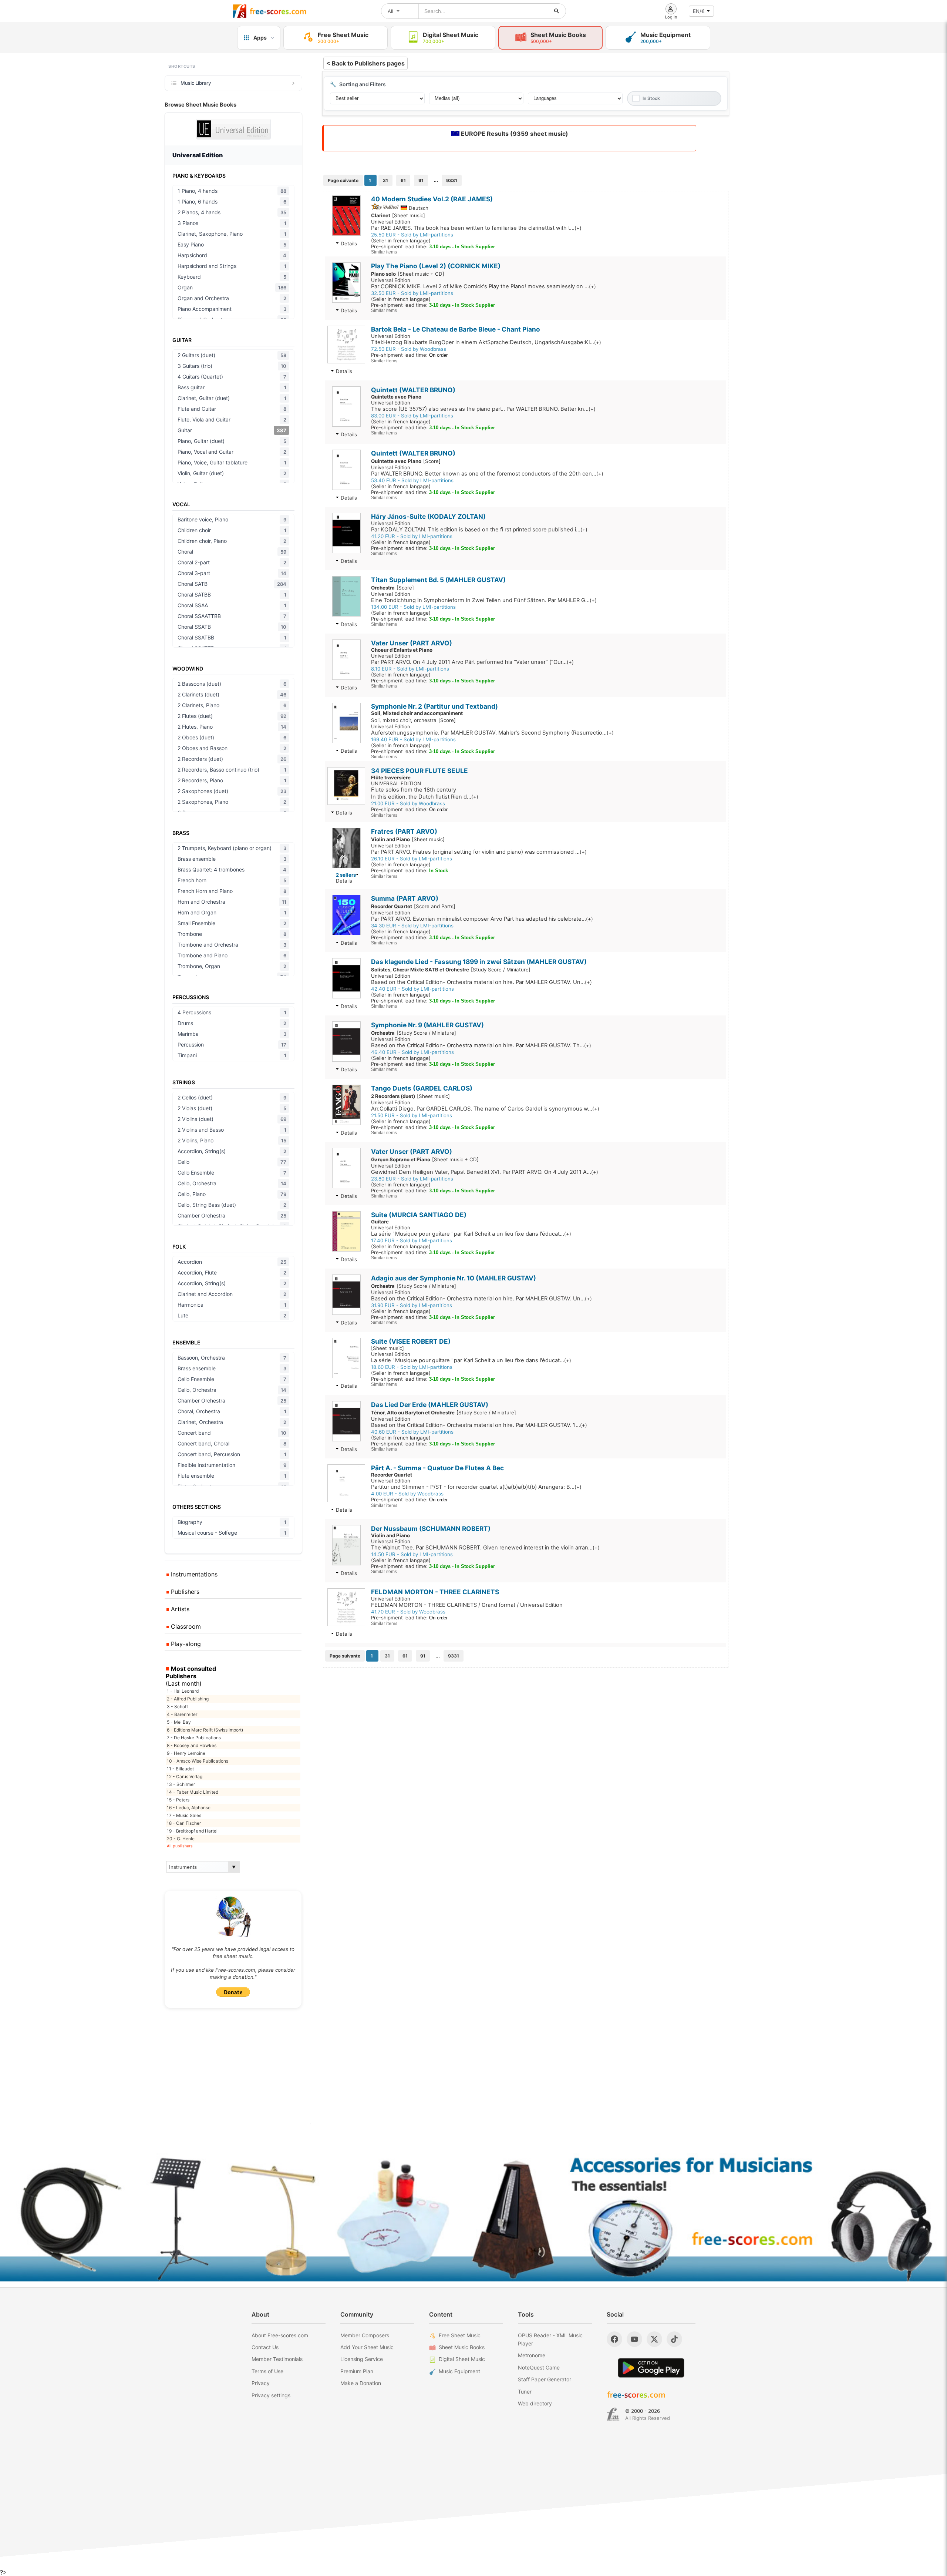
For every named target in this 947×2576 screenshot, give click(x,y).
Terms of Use (267, 2371)
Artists (179, 1609)
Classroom (185, 1626)
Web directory (535, 2403)
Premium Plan (357, 2371)
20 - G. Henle (181, 1839)
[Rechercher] (557, 11)
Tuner (525, 2392)
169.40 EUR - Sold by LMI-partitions (413, 739)
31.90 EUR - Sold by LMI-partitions (412, 1305)
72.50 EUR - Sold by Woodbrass (409, 349)
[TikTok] (674, 2339)
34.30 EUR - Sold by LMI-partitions (412, 926)
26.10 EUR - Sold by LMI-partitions (412, 859)
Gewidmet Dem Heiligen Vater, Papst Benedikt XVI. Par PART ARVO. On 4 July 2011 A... (485, 1172)
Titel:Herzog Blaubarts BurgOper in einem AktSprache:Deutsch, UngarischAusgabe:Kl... (486, 342)
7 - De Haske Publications (194, 1738)
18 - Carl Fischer (184, 1823)
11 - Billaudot (180, 1769)
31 (385, 180)
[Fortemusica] (613, 2415)
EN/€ (699, 11)
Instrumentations (193, 1574)
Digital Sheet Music (462, 2359)
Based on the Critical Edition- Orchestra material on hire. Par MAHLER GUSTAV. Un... (481, 982)
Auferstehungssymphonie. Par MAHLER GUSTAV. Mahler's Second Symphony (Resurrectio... (492, 733)
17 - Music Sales (184, 1815)
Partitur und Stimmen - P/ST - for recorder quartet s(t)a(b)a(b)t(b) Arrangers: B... (476, 1487)
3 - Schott (177, 1707)
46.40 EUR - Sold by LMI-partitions (412, 1052)
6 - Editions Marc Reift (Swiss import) (205, 1730)
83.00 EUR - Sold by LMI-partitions (412, 416)
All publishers (180, 1846)
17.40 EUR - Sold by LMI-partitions (412, 1240)
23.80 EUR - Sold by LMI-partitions (412, 1179)
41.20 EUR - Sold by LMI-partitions (412, 536)
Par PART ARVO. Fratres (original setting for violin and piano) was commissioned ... (479, 852)
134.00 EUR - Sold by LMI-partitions (413, 607)
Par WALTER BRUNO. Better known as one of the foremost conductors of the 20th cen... (487, 474)
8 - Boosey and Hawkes (192, 1745)
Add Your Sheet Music (367, 2347)
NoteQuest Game (539, 2367)
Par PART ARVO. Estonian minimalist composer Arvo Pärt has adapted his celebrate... (482, 919)
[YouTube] (634, 2339)
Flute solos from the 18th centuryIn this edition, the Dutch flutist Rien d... (425, 793)
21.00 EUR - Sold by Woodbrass (408, 803)
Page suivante (343, 180)
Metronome (532, 2355)
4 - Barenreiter (182, 1714)
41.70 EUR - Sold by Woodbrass (408, 1612)
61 (403, 180)
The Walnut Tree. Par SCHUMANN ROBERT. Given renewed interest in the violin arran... (485, 1548)
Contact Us (265, 2347)
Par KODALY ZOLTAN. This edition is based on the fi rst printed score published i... (479, 530)
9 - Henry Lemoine (186, 1753)
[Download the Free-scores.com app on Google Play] (651, 2368)
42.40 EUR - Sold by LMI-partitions (412, 989)
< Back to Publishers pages (365, 63)
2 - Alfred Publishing (188, 1699)
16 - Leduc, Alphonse (189, 1808)
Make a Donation (361, 2383)
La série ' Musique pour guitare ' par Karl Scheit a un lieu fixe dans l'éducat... (471, 1234)
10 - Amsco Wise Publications (198, 1761)
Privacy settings (271, 2395)
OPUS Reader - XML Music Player (550, 2339)
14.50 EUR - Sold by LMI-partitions (412, 1554)
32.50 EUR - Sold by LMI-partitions (412, 293)
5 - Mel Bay (179, 1722)
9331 (452, 180)
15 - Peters (178, 1800)
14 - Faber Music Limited (193, 1792)
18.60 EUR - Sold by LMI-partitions (412, 1367)
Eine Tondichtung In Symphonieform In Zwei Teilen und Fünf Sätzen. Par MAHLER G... (484, 600)
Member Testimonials (277, 2359)
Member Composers (365, 2335)
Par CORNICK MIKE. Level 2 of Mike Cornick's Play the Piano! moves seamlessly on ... (483, 286)
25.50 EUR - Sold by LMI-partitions (412, 235)
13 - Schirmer (181, 1784)
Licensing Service (362, 2359)
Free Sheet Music (460, 2335)
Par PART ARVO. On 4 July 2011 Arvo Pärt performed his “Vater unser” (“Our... (472, 662)
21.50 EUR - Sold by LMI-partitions (412, 1115)
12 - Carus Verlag (185, 1776)
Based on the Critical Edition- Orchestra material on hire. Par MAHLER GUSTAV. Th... (481, 1045)
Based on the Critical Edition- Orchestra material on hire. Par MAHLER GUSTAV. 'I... (479, 1425)
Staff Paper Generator (545, 2379)
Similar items (384, 252)
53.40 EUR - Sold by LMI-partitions (412, 480)
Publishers (184, 1592)
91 (421, 180)
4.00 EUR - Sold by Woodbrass (407, 1494)
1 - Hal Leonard (183, 1691)
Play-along (185, 1644)
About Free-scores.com (280, 2335)
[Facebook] (614, 2339)
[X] (654, 2339)
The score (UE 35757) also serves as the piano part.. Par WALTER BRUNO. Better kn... (483, 409)
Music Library (196, 83)
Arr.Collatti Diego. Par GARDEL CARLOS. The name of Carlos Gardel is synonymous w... (485, 1109)
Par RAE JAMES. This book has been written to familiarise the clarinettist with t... (476, 228)
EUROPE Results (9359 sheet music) (514, 134)
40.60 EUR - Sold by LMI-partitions (412, 1432)
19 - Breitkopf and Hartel (192, 1831)
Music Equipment (459, 2371)
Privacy (261, 2383)
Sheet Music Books (462, 2347)
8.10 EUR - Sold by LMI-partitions (410, 669)
